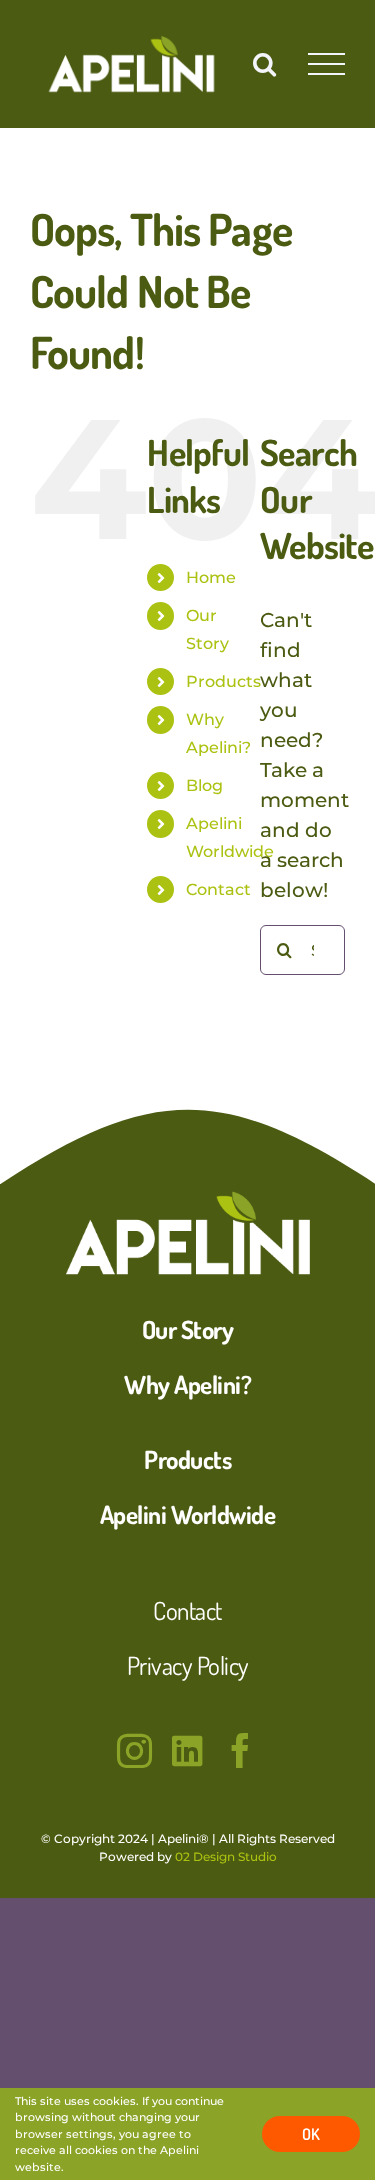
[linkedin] (187, 1750)
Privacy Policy (188, 1665)
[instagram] (134, 1750)
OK (311, 2134)
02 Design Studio (226, 1856)
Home (211, 577)
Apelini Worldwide (188, 1514)
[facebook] (240, 1750)
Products (223, 681)
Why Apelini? (187, 1384)
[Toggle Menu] (327, 64)
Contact (218, 889)
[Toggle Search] (264, 62)
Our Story (188, 1329)
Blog (204, 785)
